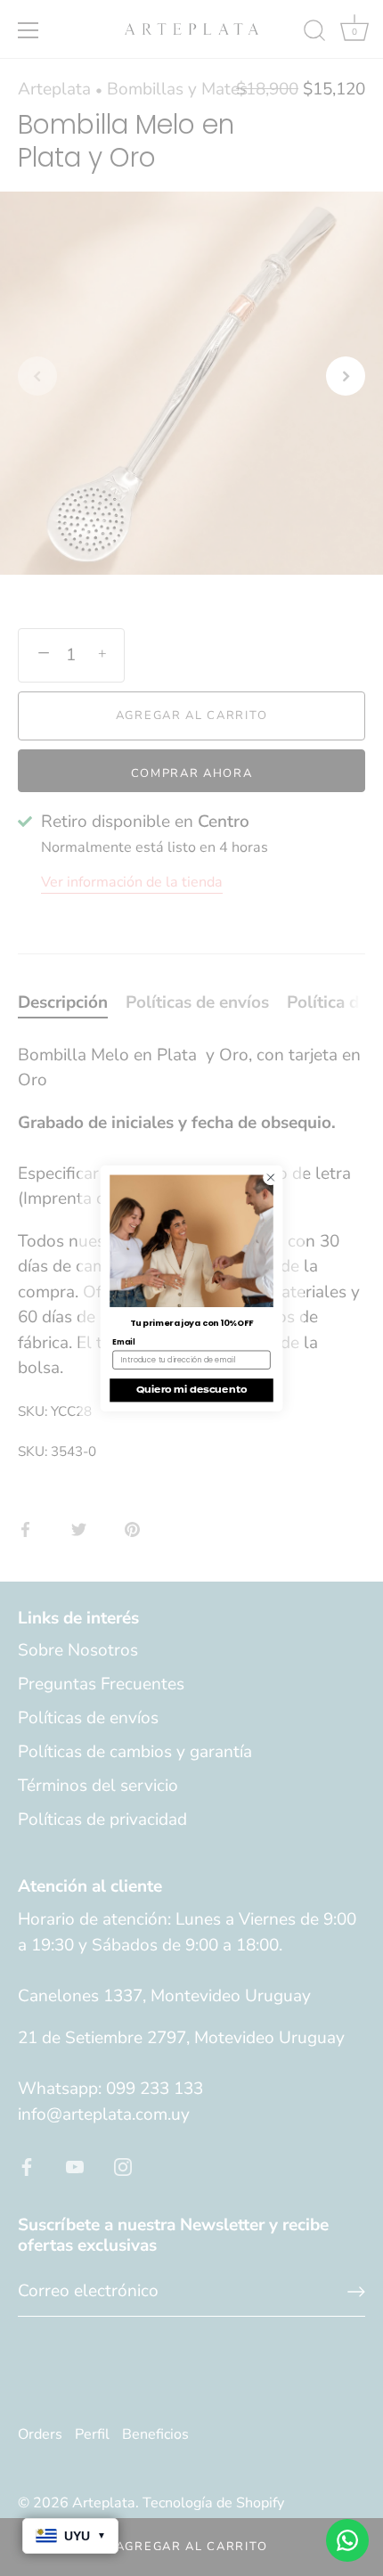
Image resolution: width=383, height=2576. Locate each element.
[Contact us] (347, 2540)
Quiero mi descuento (191, 1390)
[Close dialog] (271, 1177)
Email (123, 1341)
